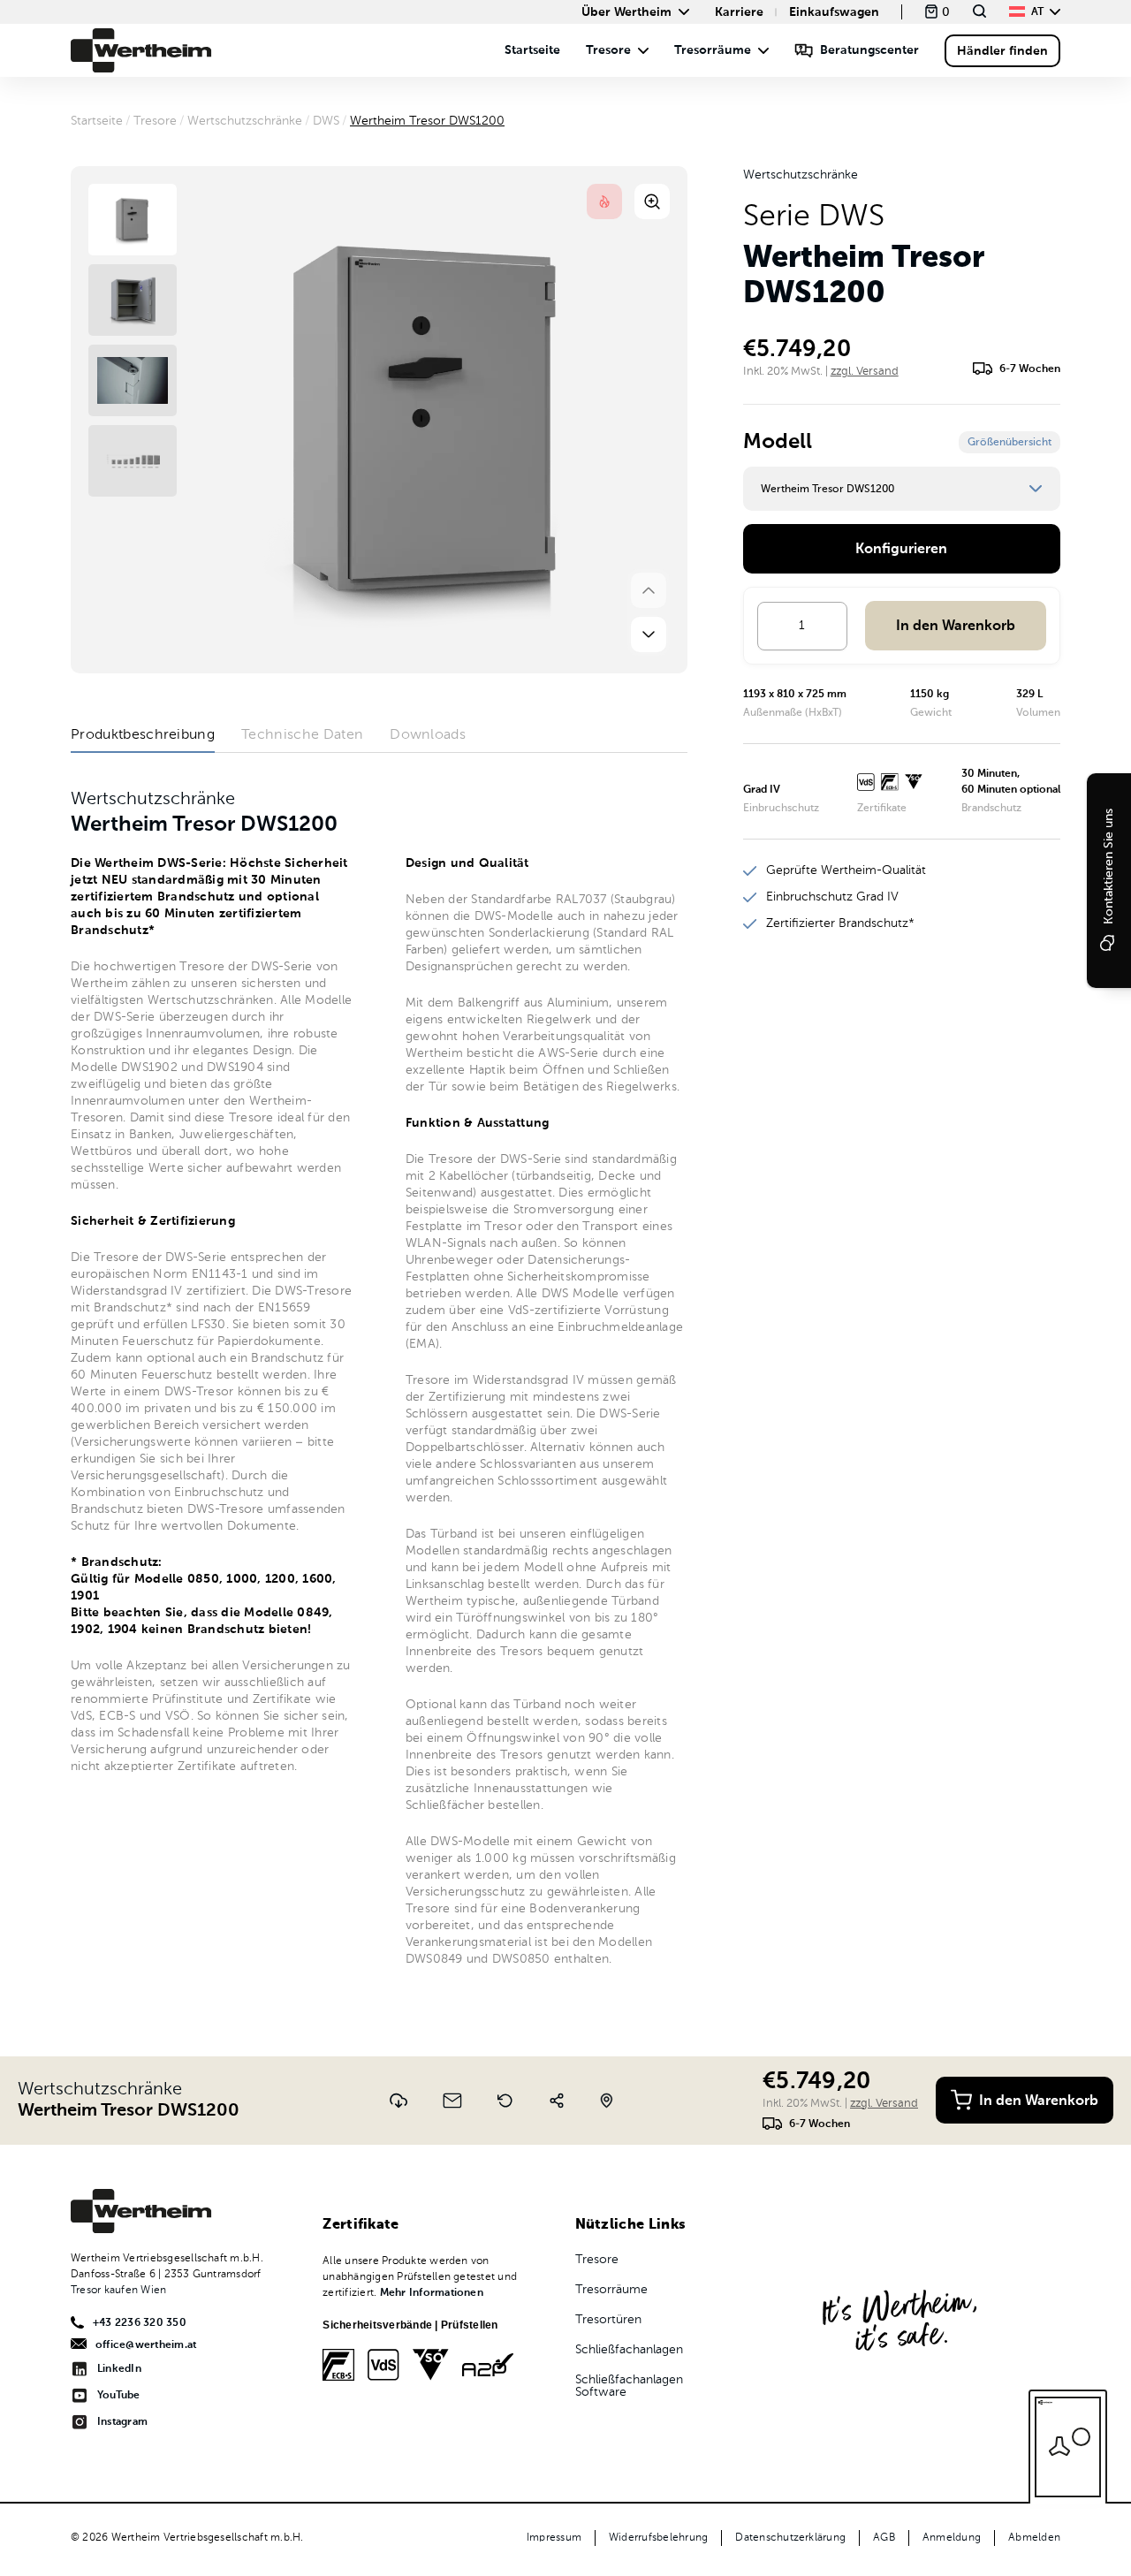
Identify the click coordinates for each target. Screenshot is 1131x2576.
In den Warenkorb (956, 627)
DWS (326, 121)
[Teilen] (557, 2101)
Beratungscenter (869, 50)
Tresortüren (608, 2320)
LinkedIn (119, 2369)
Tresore (608, 50)
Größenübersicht (1010, 443)
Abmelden (1034, 2538)
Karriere (739, 12)
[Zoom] (652, 201)
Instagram (122, 2422)
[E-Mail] (452, 2101)
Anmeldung (952, 2538)
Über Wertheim (626, 12)
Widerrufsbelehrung (658, 2538)
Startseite (532, 50)
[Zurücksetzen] (505, 2101)
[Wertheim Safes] (141, 50)
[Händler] (607, 2101)
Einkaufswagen (834, 12)
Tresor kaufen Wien (118, 2291)
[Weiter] (649, 635)
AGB (884, 2538)
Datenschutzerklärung (790, 2538)
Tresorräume (713, 50)
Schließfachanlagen (629, 2350)
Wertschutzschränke (245, 121)
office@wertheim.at (146, 2345)
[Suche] (979, 11)
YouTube (119, 2396)
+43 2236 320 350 (140, 2323)
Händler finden (1002, 51)
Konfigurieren (901, 550)
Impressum (554, 2538)
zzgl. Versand (865, 372)
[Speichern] (399, 2101)
